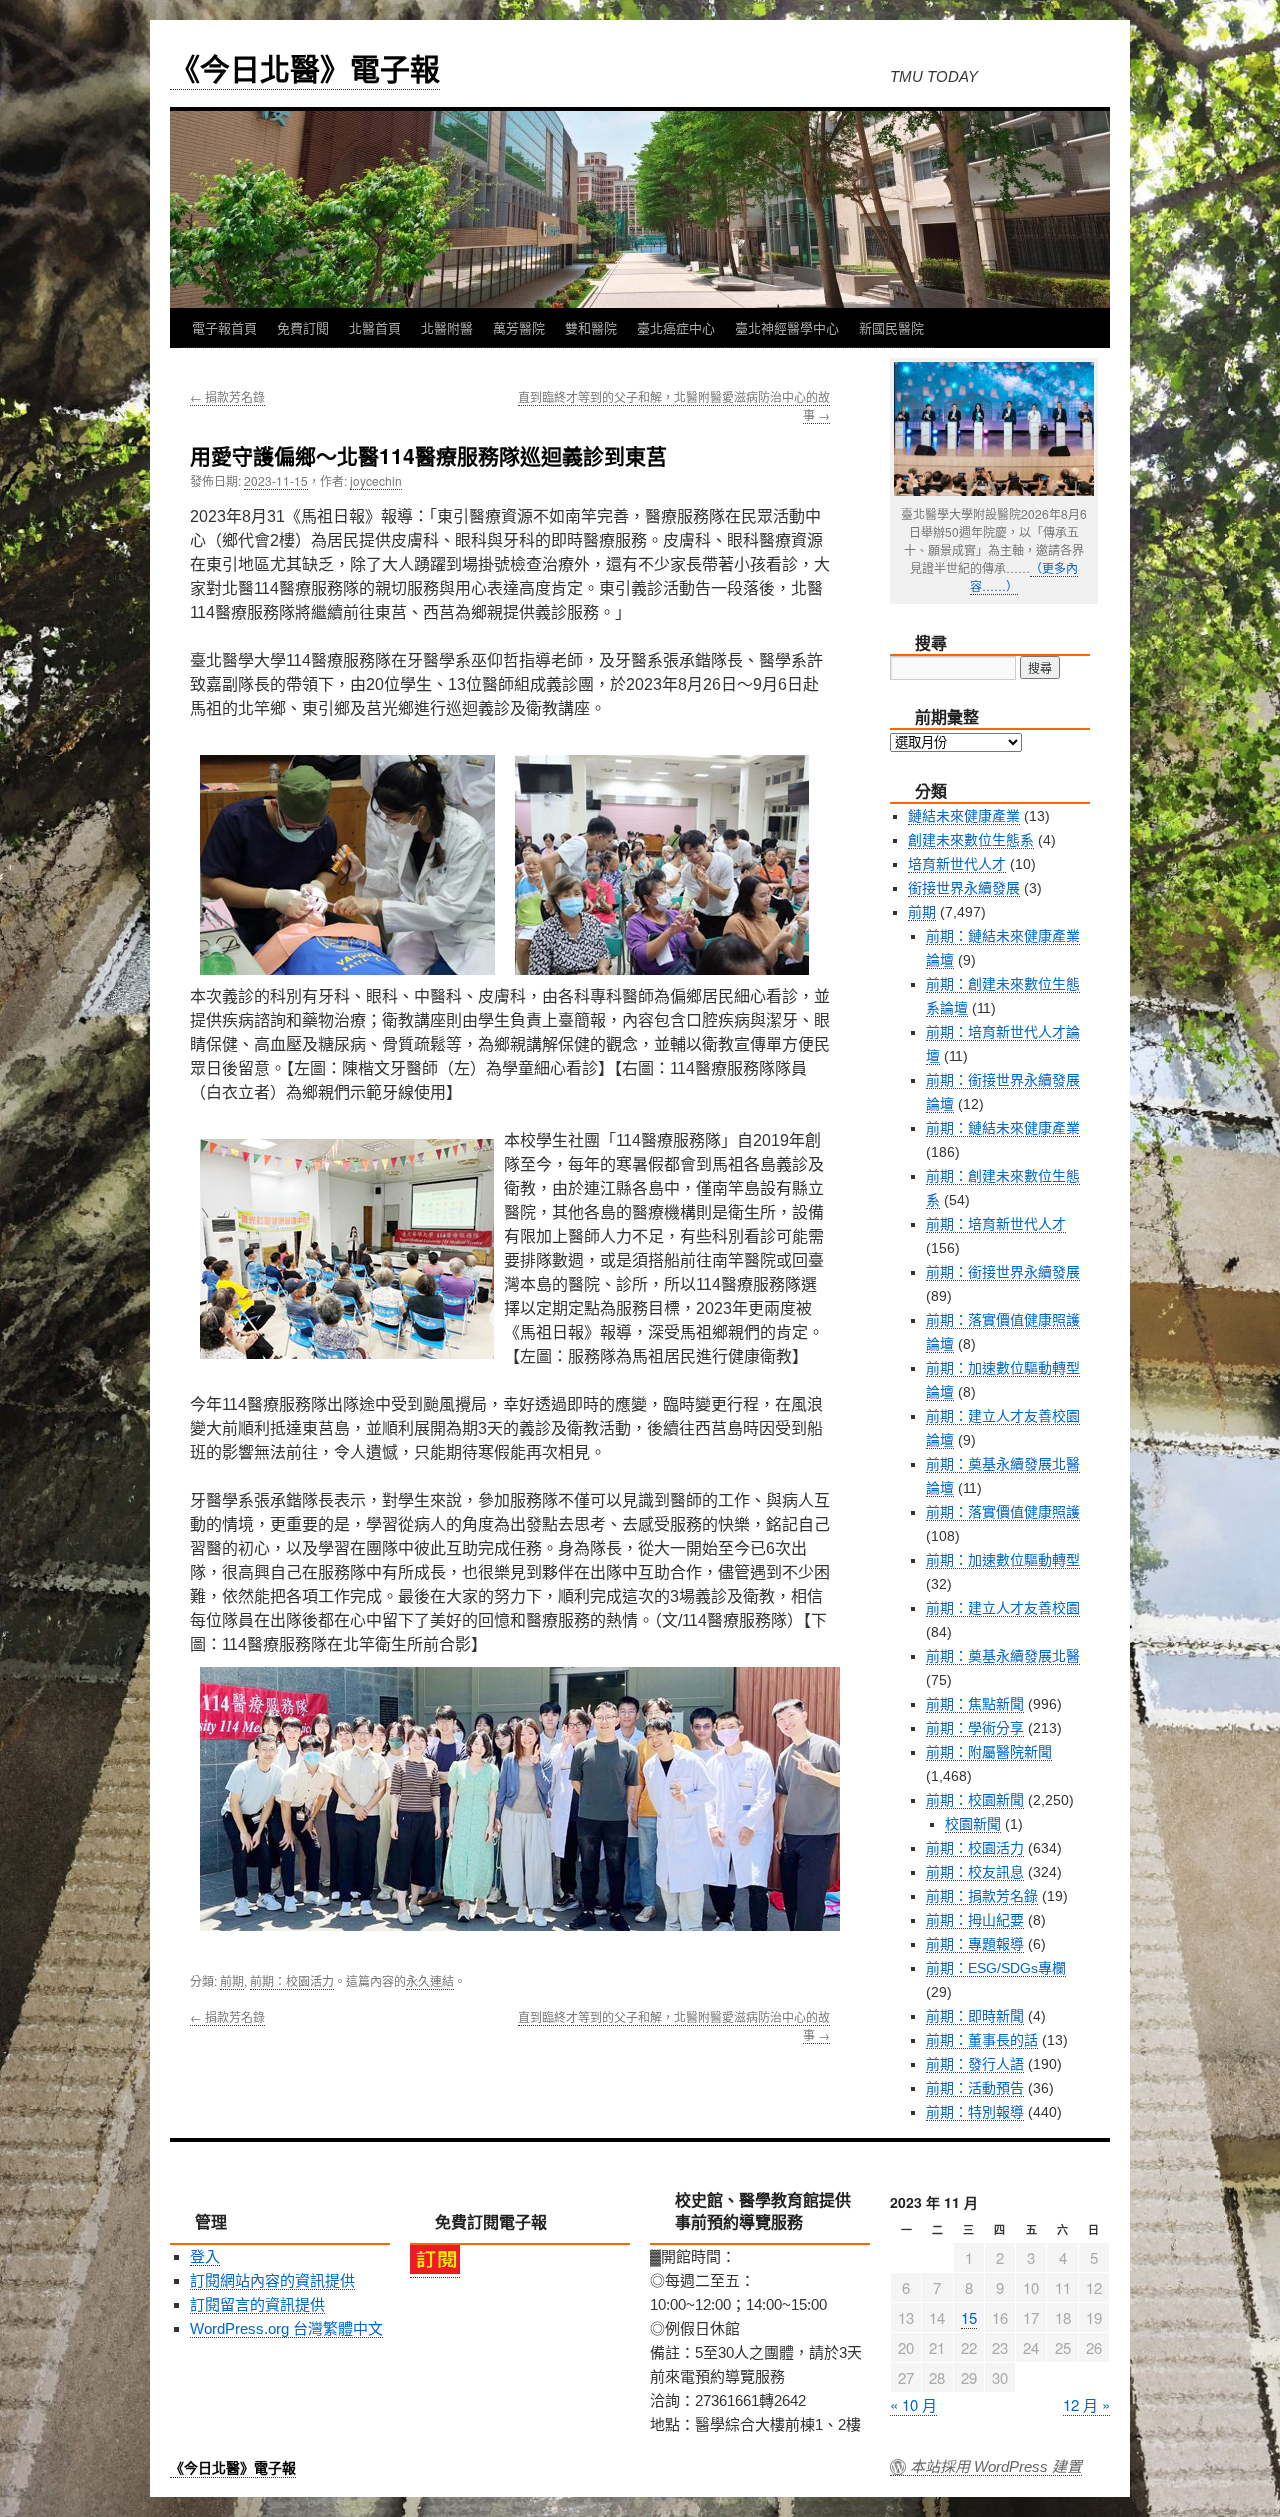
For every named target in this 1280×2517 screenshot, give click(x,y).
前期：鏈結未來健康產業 (1003, 1128)
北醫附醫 (447, 327)
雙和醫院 (591, 327)
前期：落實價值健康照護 (1003, 1512)
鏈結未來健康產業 (964, 816)
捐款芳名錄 (227, 396)
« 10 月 (913, 2404)
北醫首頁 (375, 327)
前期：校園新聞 (975, 1800)
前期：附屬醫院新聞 (989, 1752)
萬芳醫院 (519, 327)
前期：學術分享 (975, 1728)
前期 (232, 1980)
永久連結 (430, 1980)
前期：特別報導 (975, 2112)
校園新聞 (973, 1824)
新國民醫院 (891, 327)
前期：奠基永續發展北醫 (1003, 1656)
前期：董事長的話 (982, 2040)
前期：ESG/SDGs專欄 (996, 1968)
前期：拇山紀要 (975, 1920)
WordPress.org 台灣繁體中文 (286, 2328)
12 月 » (1086, 2404)
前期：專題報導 (975, 1944)
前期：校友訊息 (975, 1872)
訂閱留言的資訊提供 (257, 2304)
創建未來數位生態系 (971, 840)
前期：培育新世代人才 (996, 1224)
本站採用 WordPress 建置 (996, 2467)
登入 (205, 2256)
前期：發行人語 (975, 2064)
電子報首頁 (224, 327)
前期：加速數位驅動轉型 (1003, 1560)
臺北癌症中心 (676, 327)
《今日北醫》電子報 (305, 67)
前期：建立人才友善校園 (1003, 1608)
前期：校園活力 (292, 1980)
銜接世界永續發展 (964, 888)
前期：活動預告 (975, 2088)
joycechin (376, 480)
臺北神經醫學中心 (787, 327)
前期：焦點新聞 (975, 1704)
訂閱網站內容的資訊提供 (272, 2280)
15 (969, 2317)
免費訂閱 (303, 327)
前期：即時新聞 (975, 2016)
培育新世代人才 (957, 864)
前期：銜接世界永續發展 (1003, 1272)
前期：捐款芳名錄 (982, 1896)
